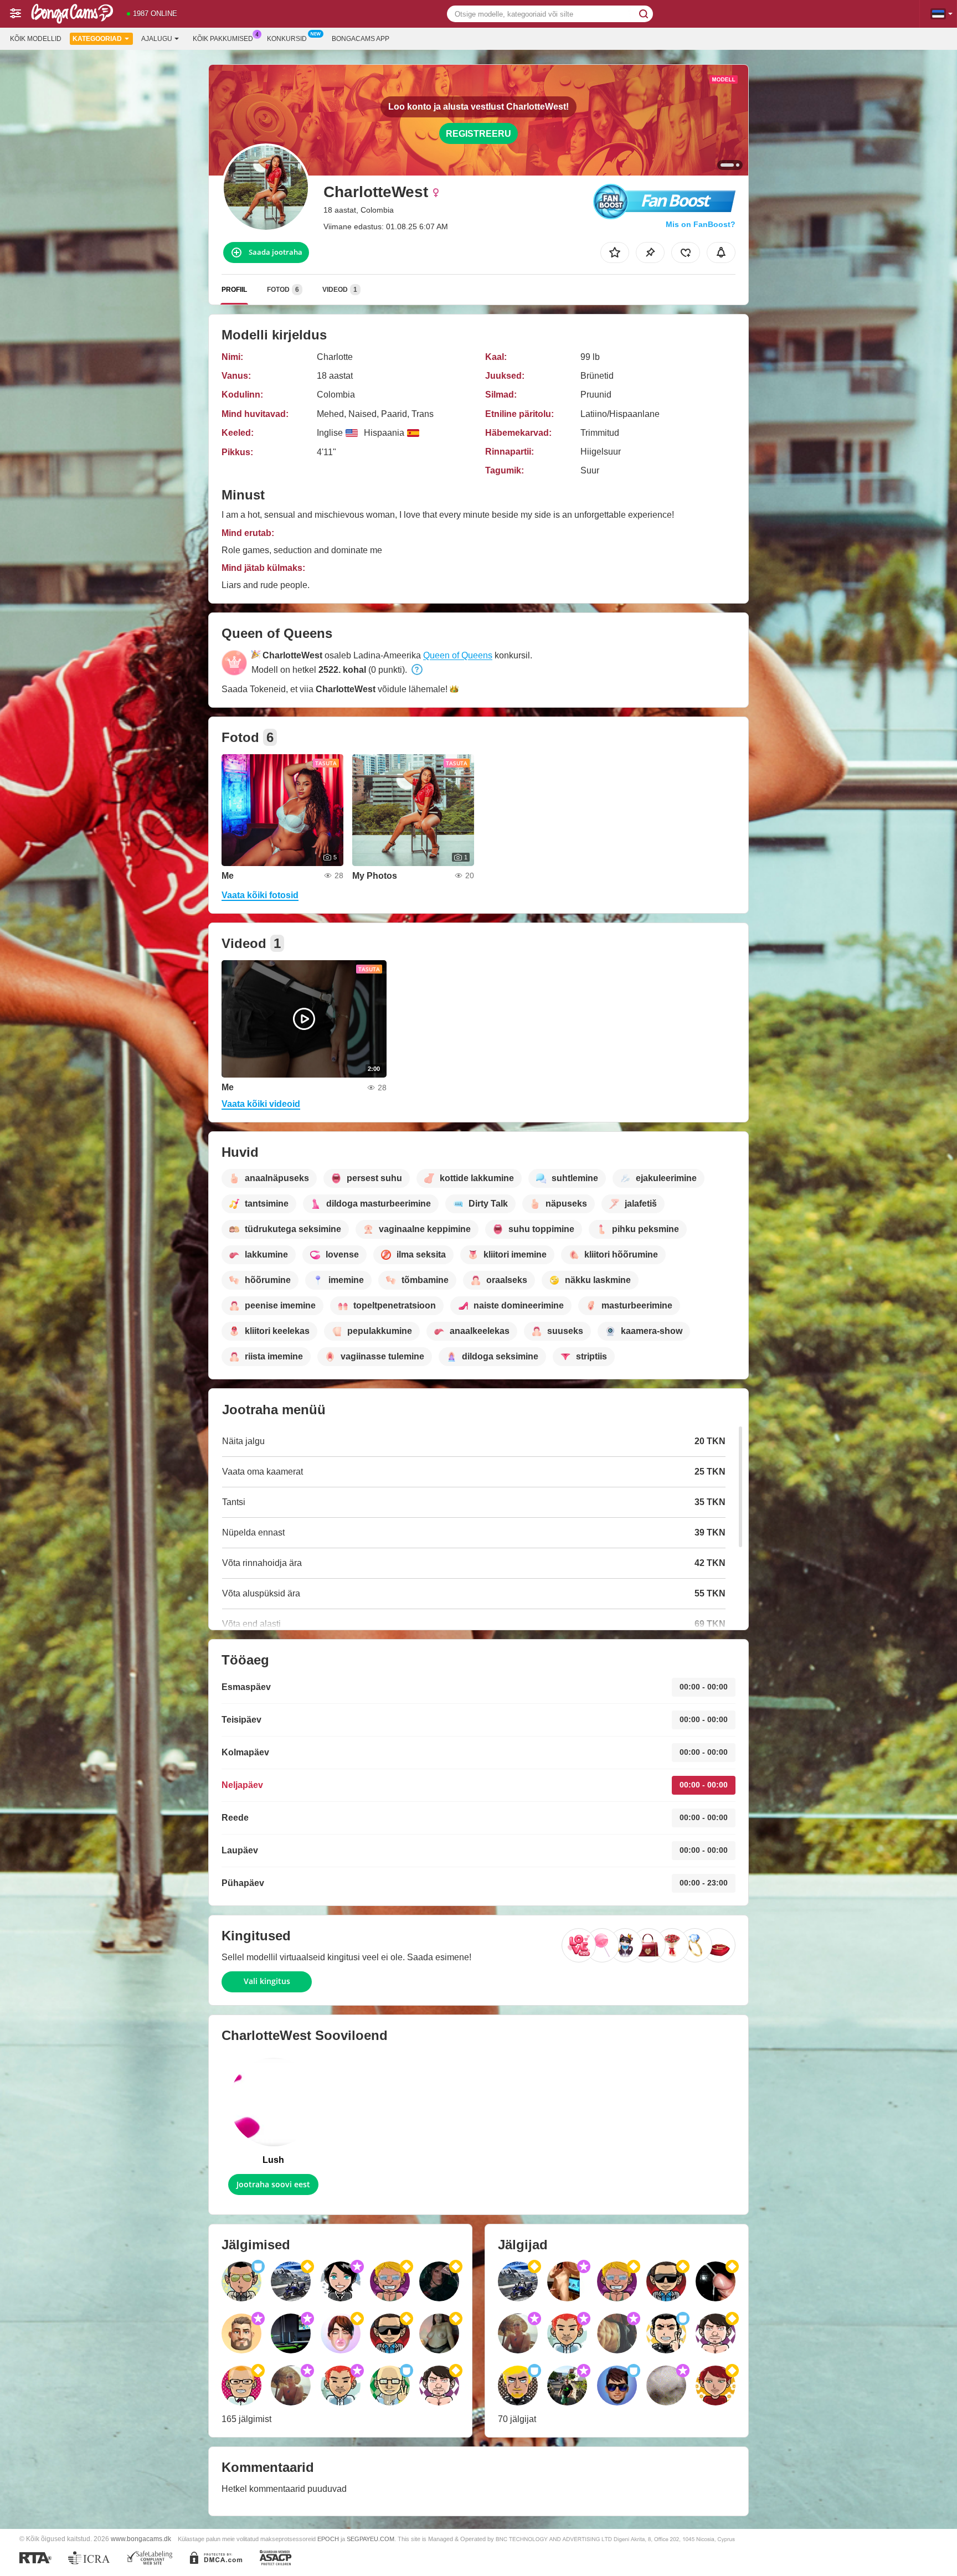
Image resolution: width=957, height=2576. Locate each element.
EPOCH (328, 2539)
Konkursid (287, 39)
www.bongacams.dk (141, 2539)
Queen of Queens (458, 655)
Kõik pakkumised (223, 39)
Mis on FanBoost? (701, 224)
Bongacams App (361, 39)
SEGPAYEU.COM (371, 2539)
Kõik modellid (36, 39)
